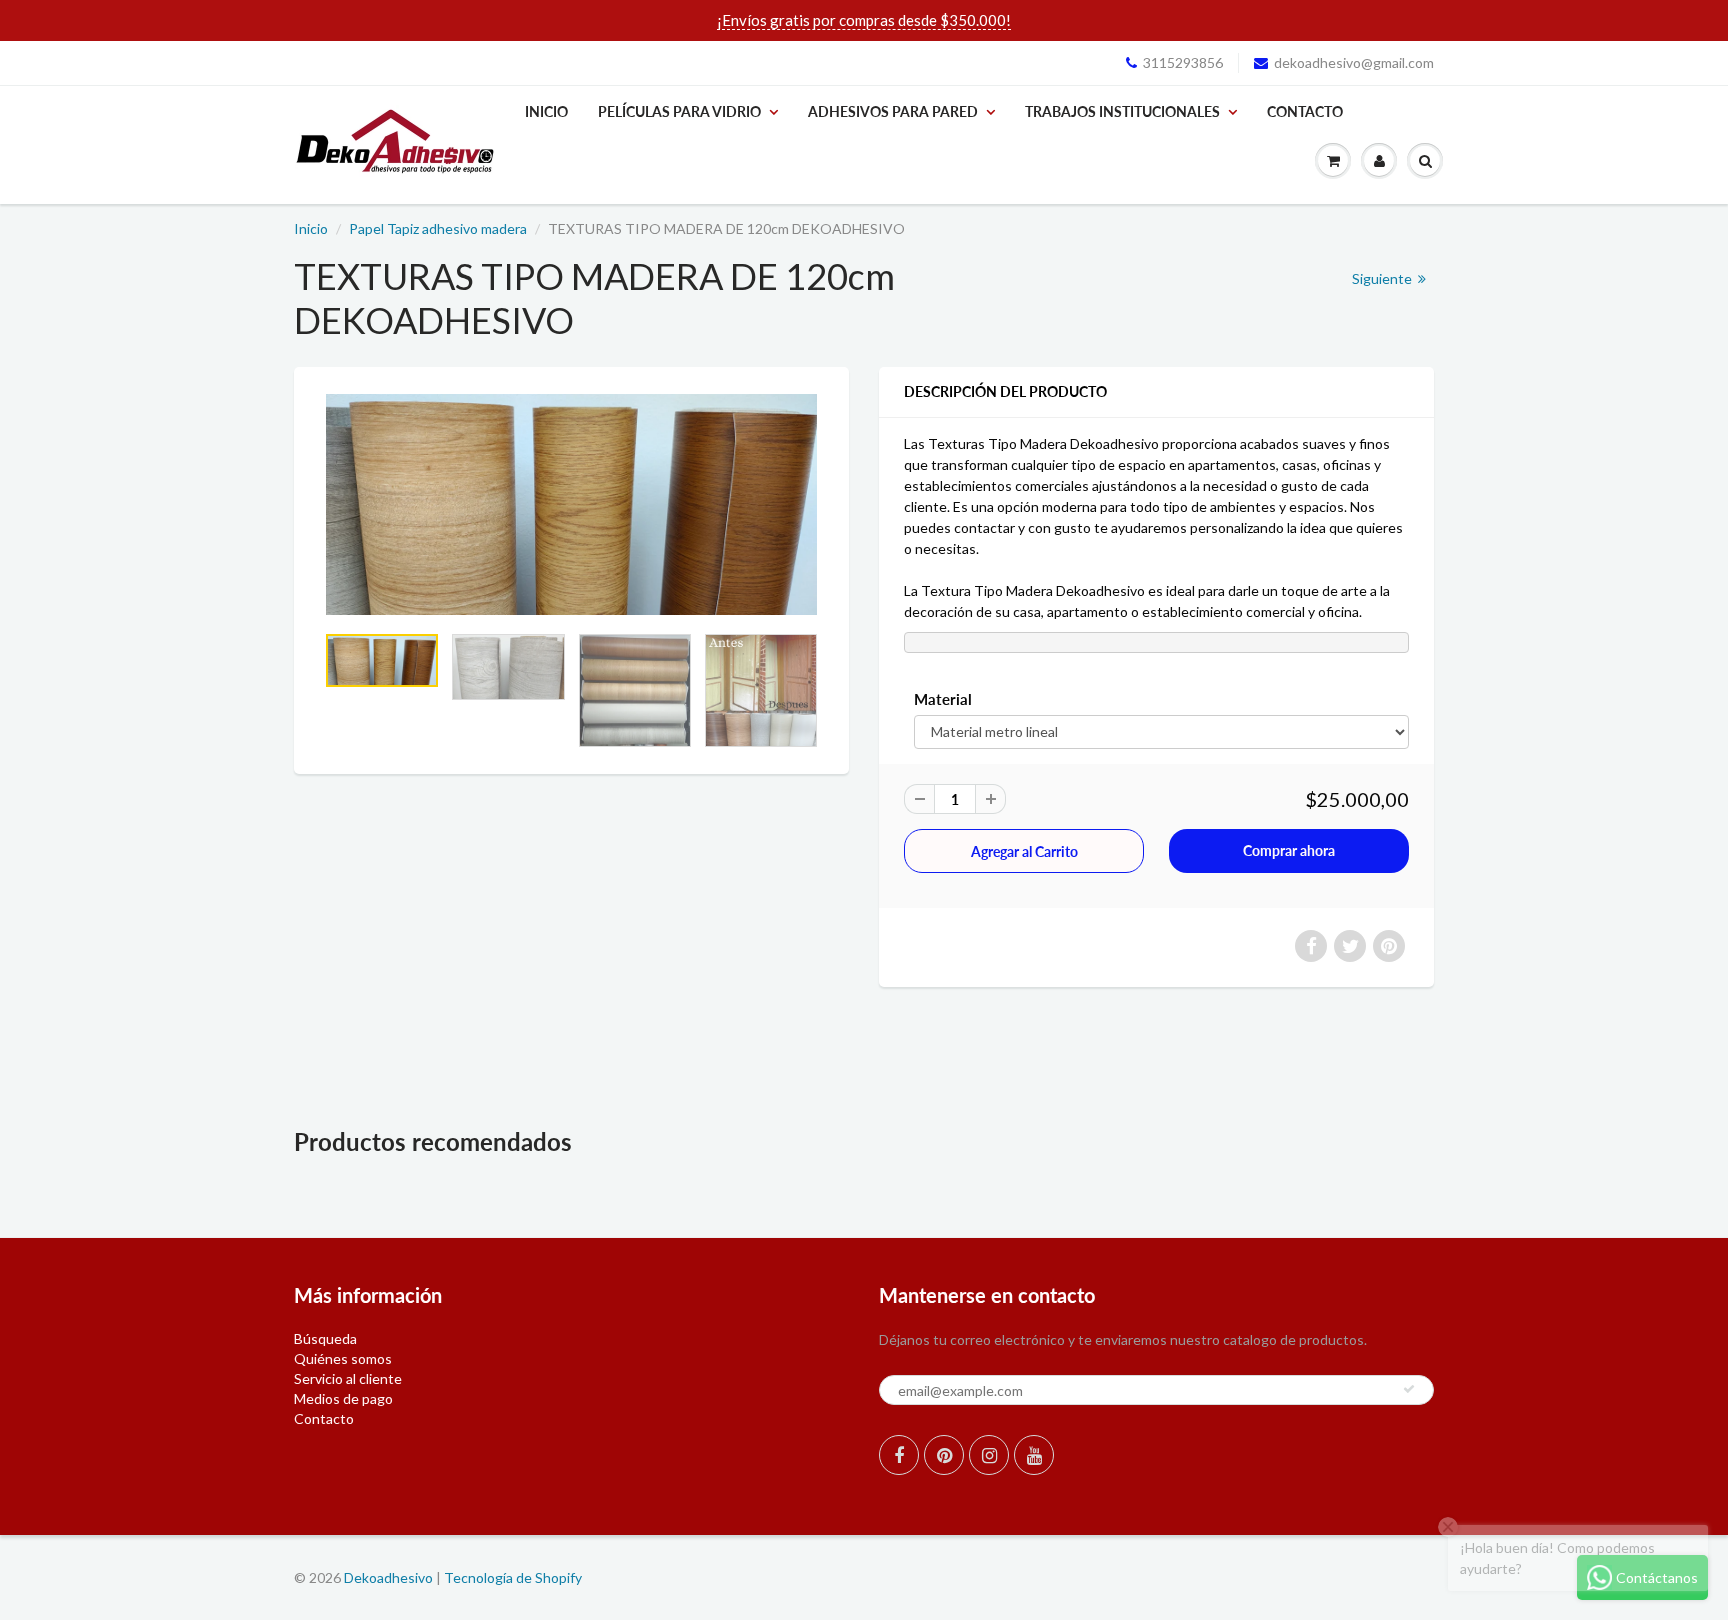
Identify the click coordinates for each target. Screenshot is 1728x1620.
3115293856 (1183, 62)
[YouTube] (1034, 1455)
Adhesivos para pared (893, 111)
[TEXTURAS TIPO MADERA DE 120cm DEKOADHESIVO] (571, 504)
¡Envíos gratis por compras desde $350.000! (864, 20)
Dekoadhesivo (388, 1577)
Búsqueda (325, 1338)
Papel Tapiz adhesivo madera (438, 228)
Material (943, 699)
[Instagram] (989, 1455)
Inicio (546, 111)
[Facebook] (899, 1455)
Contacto (1305, 111)
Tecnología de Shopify (513, 1577)
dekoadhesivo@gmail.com (1354, 62)
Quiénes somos (343, 1358)
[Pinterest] (944, 1455)
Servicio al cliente (348, 1378)
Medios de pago (343, 1398)
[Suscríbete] (1409, 1389)
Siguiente (1383, 278)
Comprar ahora (1289, 850)
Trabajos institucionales (1122, 111)
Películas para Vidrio (679, 111)
